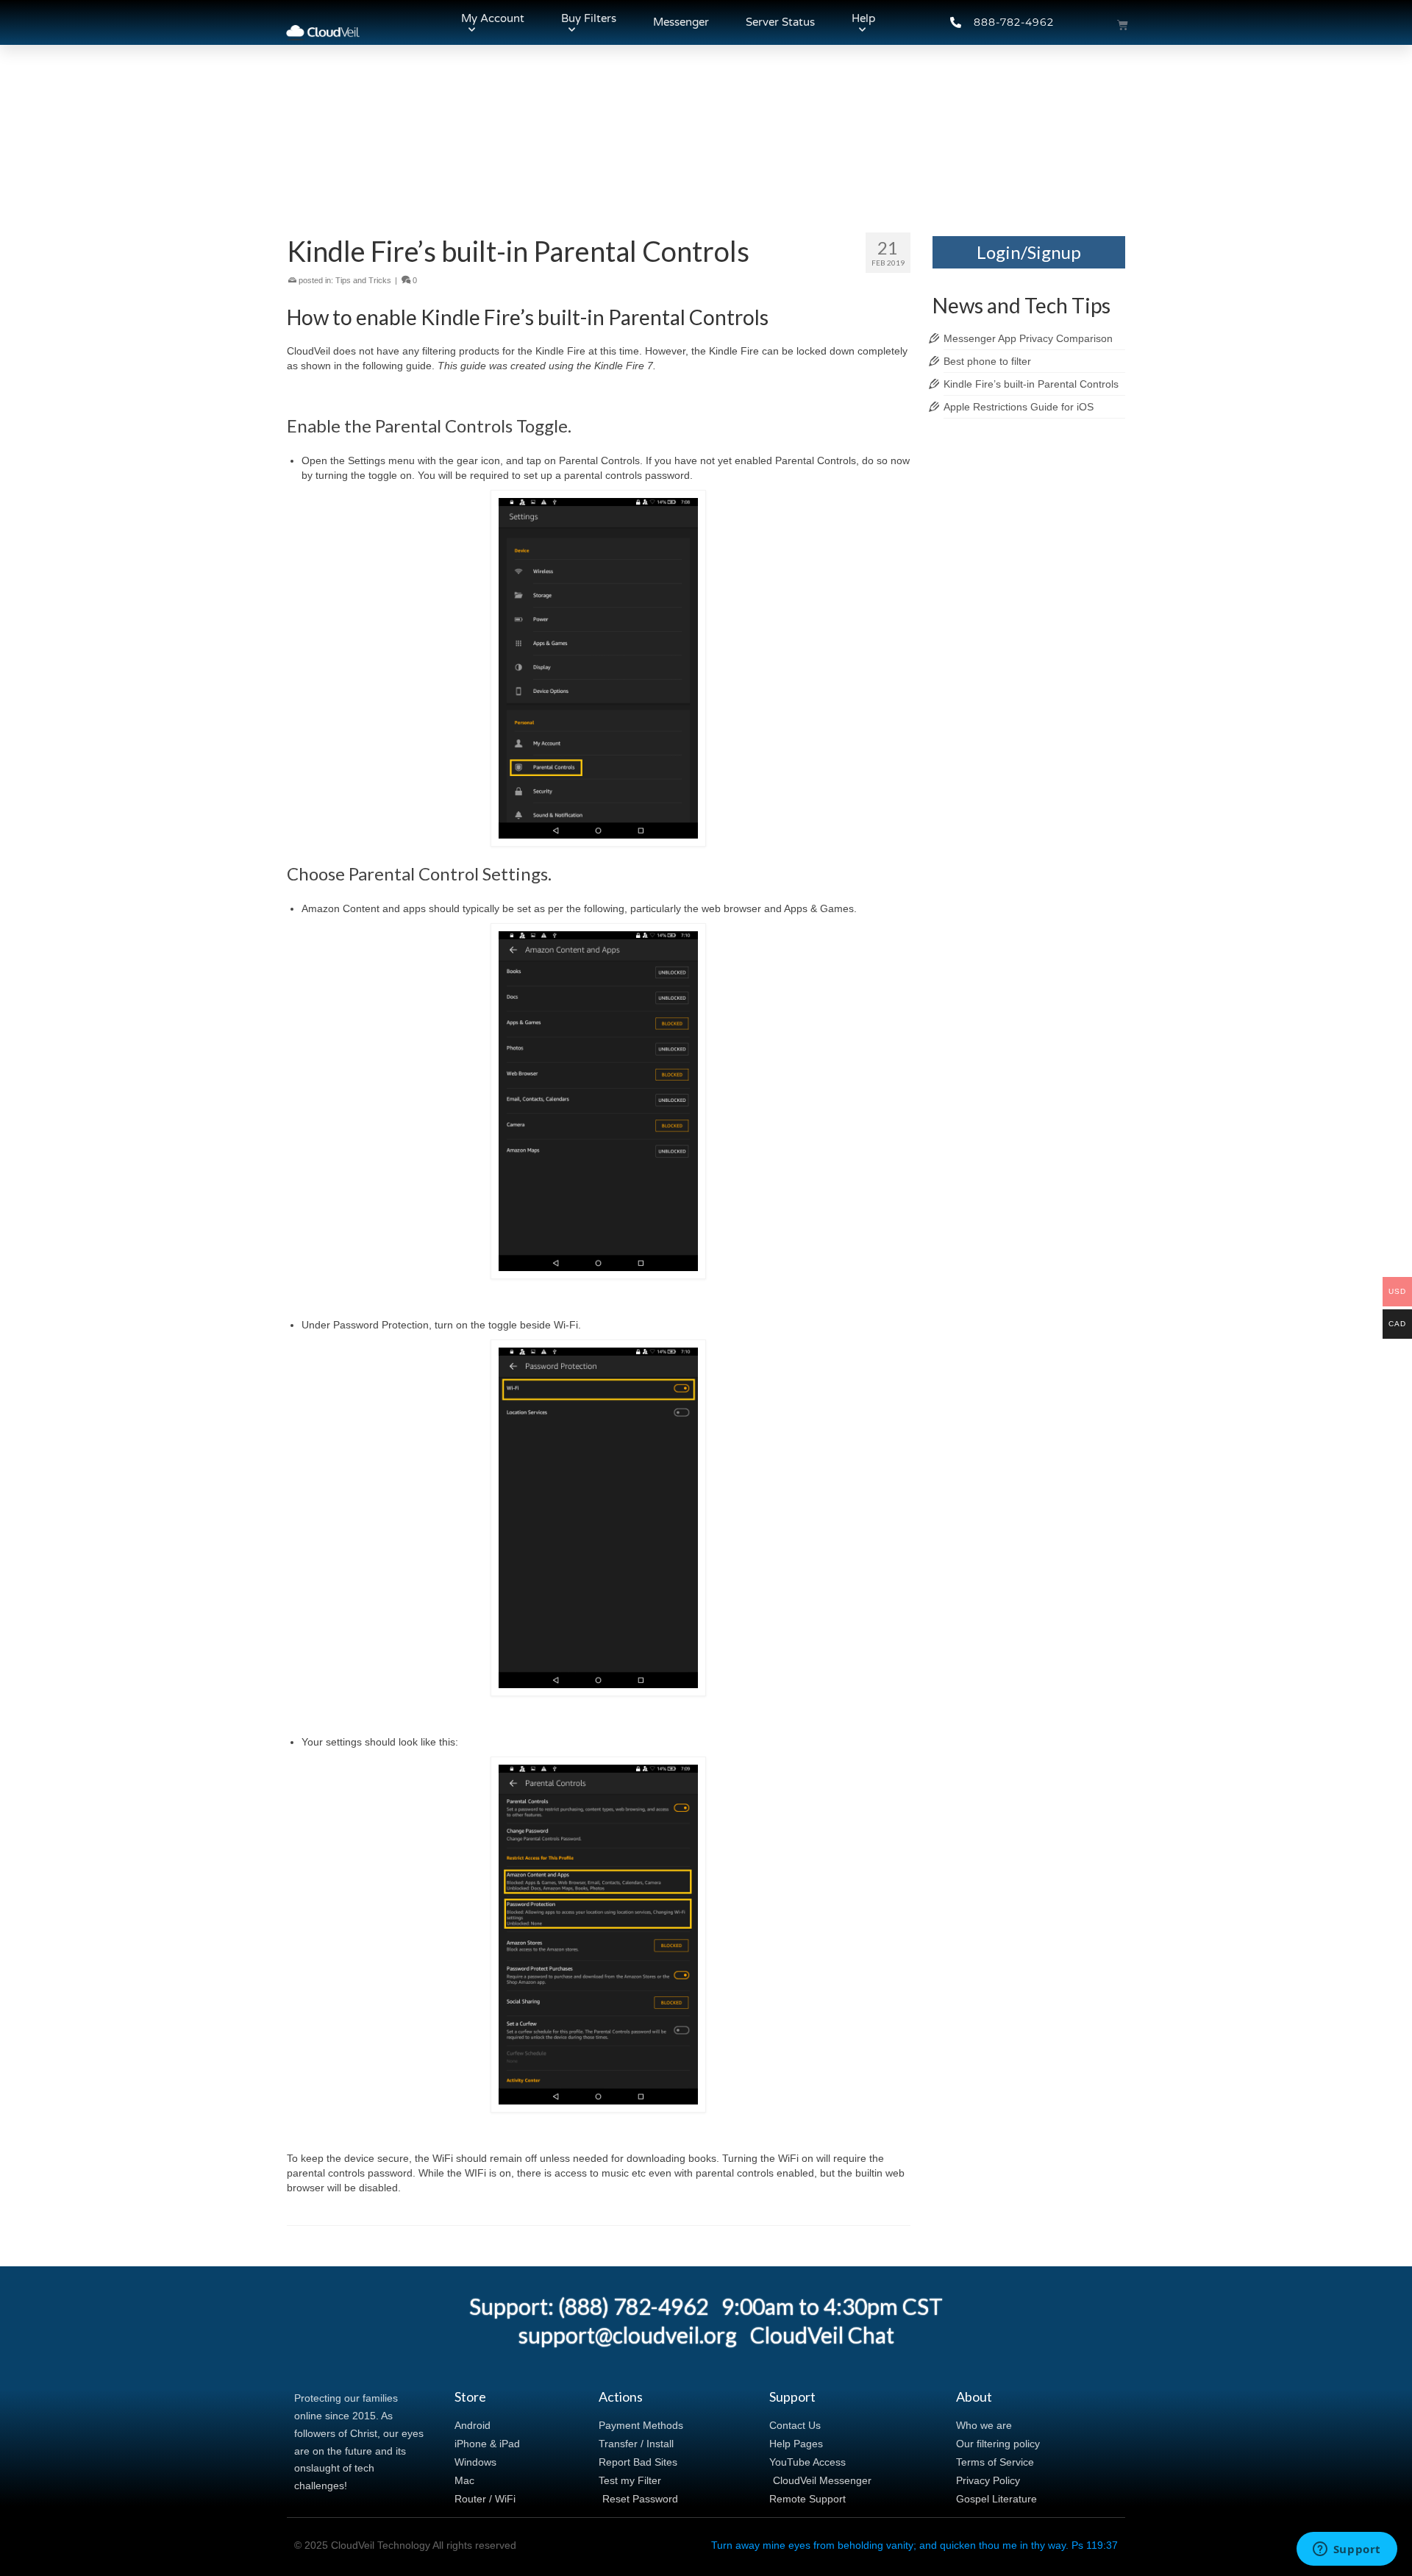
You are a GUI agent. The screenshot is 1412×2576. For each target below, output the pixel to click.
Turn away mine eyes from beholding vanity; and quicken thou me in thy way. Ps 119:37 (914, 2545)
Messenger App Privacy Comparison (1028, 338)
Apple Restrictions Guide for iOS (1019, 407)
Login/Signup (1029, 252)
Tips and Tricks (363, 280)
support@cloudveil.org (628, 2335)
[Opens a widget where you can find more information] (1347, 2550)
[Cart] (1123, 25)
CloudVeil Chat (822, 2335)
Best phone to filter (987, 361)
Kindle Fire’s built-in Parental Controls (1031, 384)
